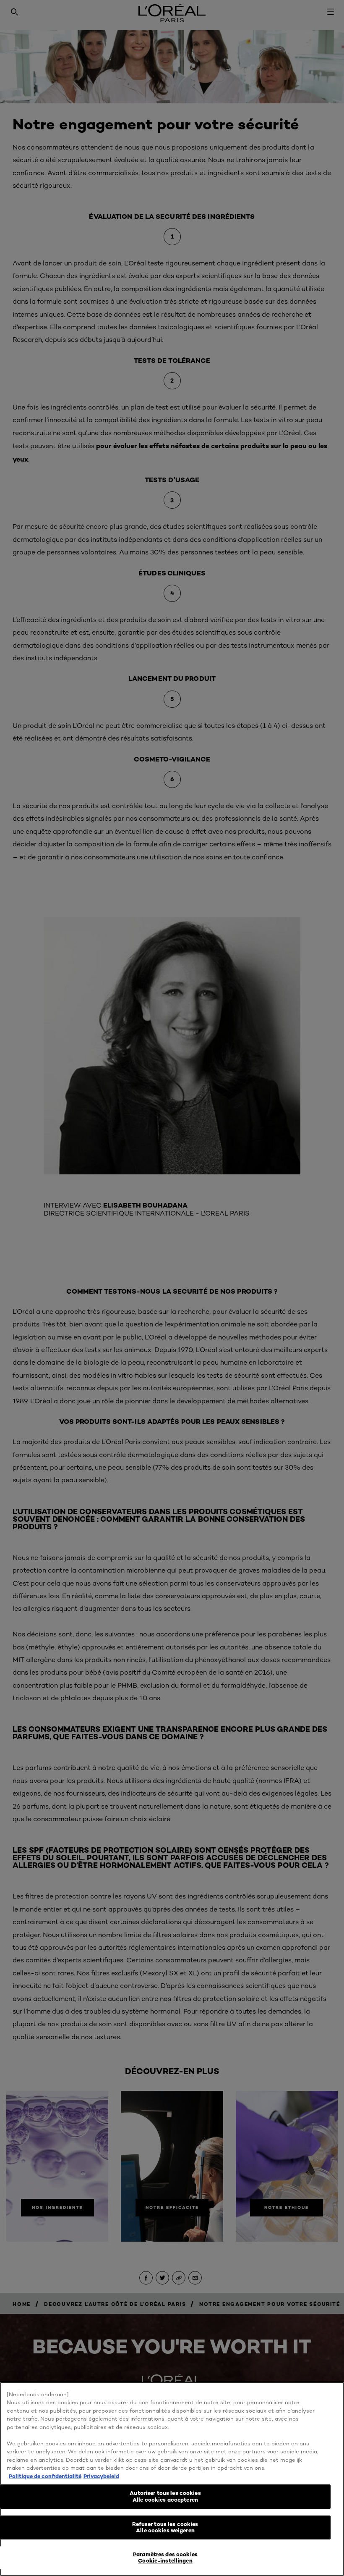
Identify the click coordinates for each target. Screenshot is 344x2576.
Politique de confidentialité (45, 2476)
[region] (172, 2479)
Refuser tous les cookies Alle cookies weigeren (165, 2527)
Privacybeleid (101, 2476)
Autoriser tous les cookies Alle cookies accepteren (165, 2496)
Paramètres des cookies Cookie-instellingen (165, 2558)
